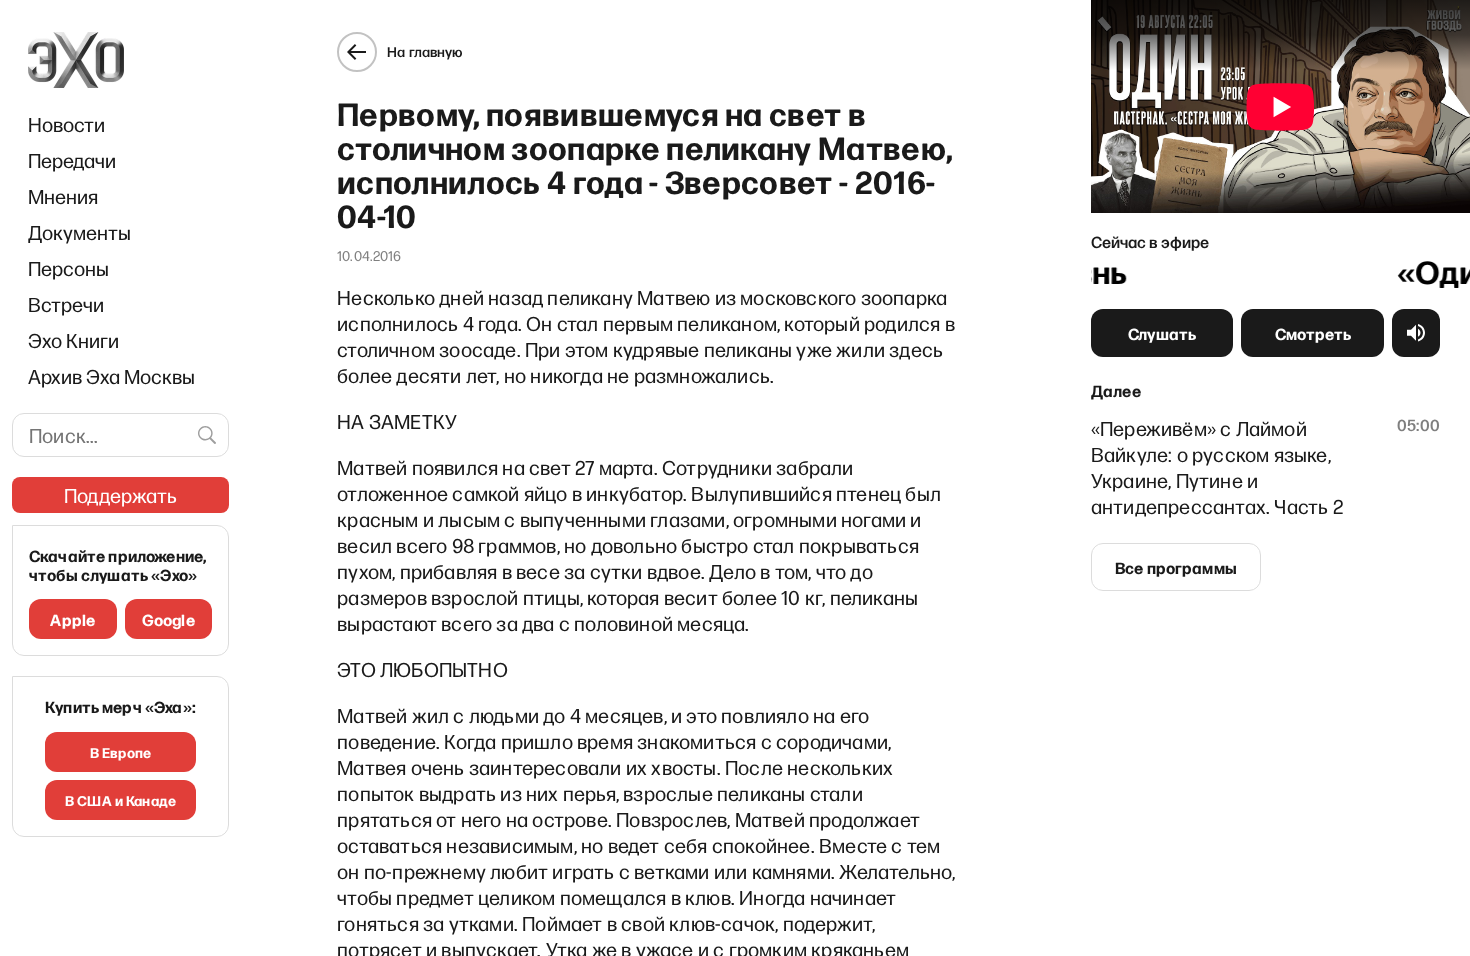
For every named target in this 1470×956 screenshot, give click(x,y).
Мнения (63, 196)
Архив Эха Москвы (111, 376)
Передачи (72, 160)
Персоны (68, 268)
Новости (66, 124)
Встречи (66, 304)
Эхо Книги (73, 340)
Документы (79, 232)
